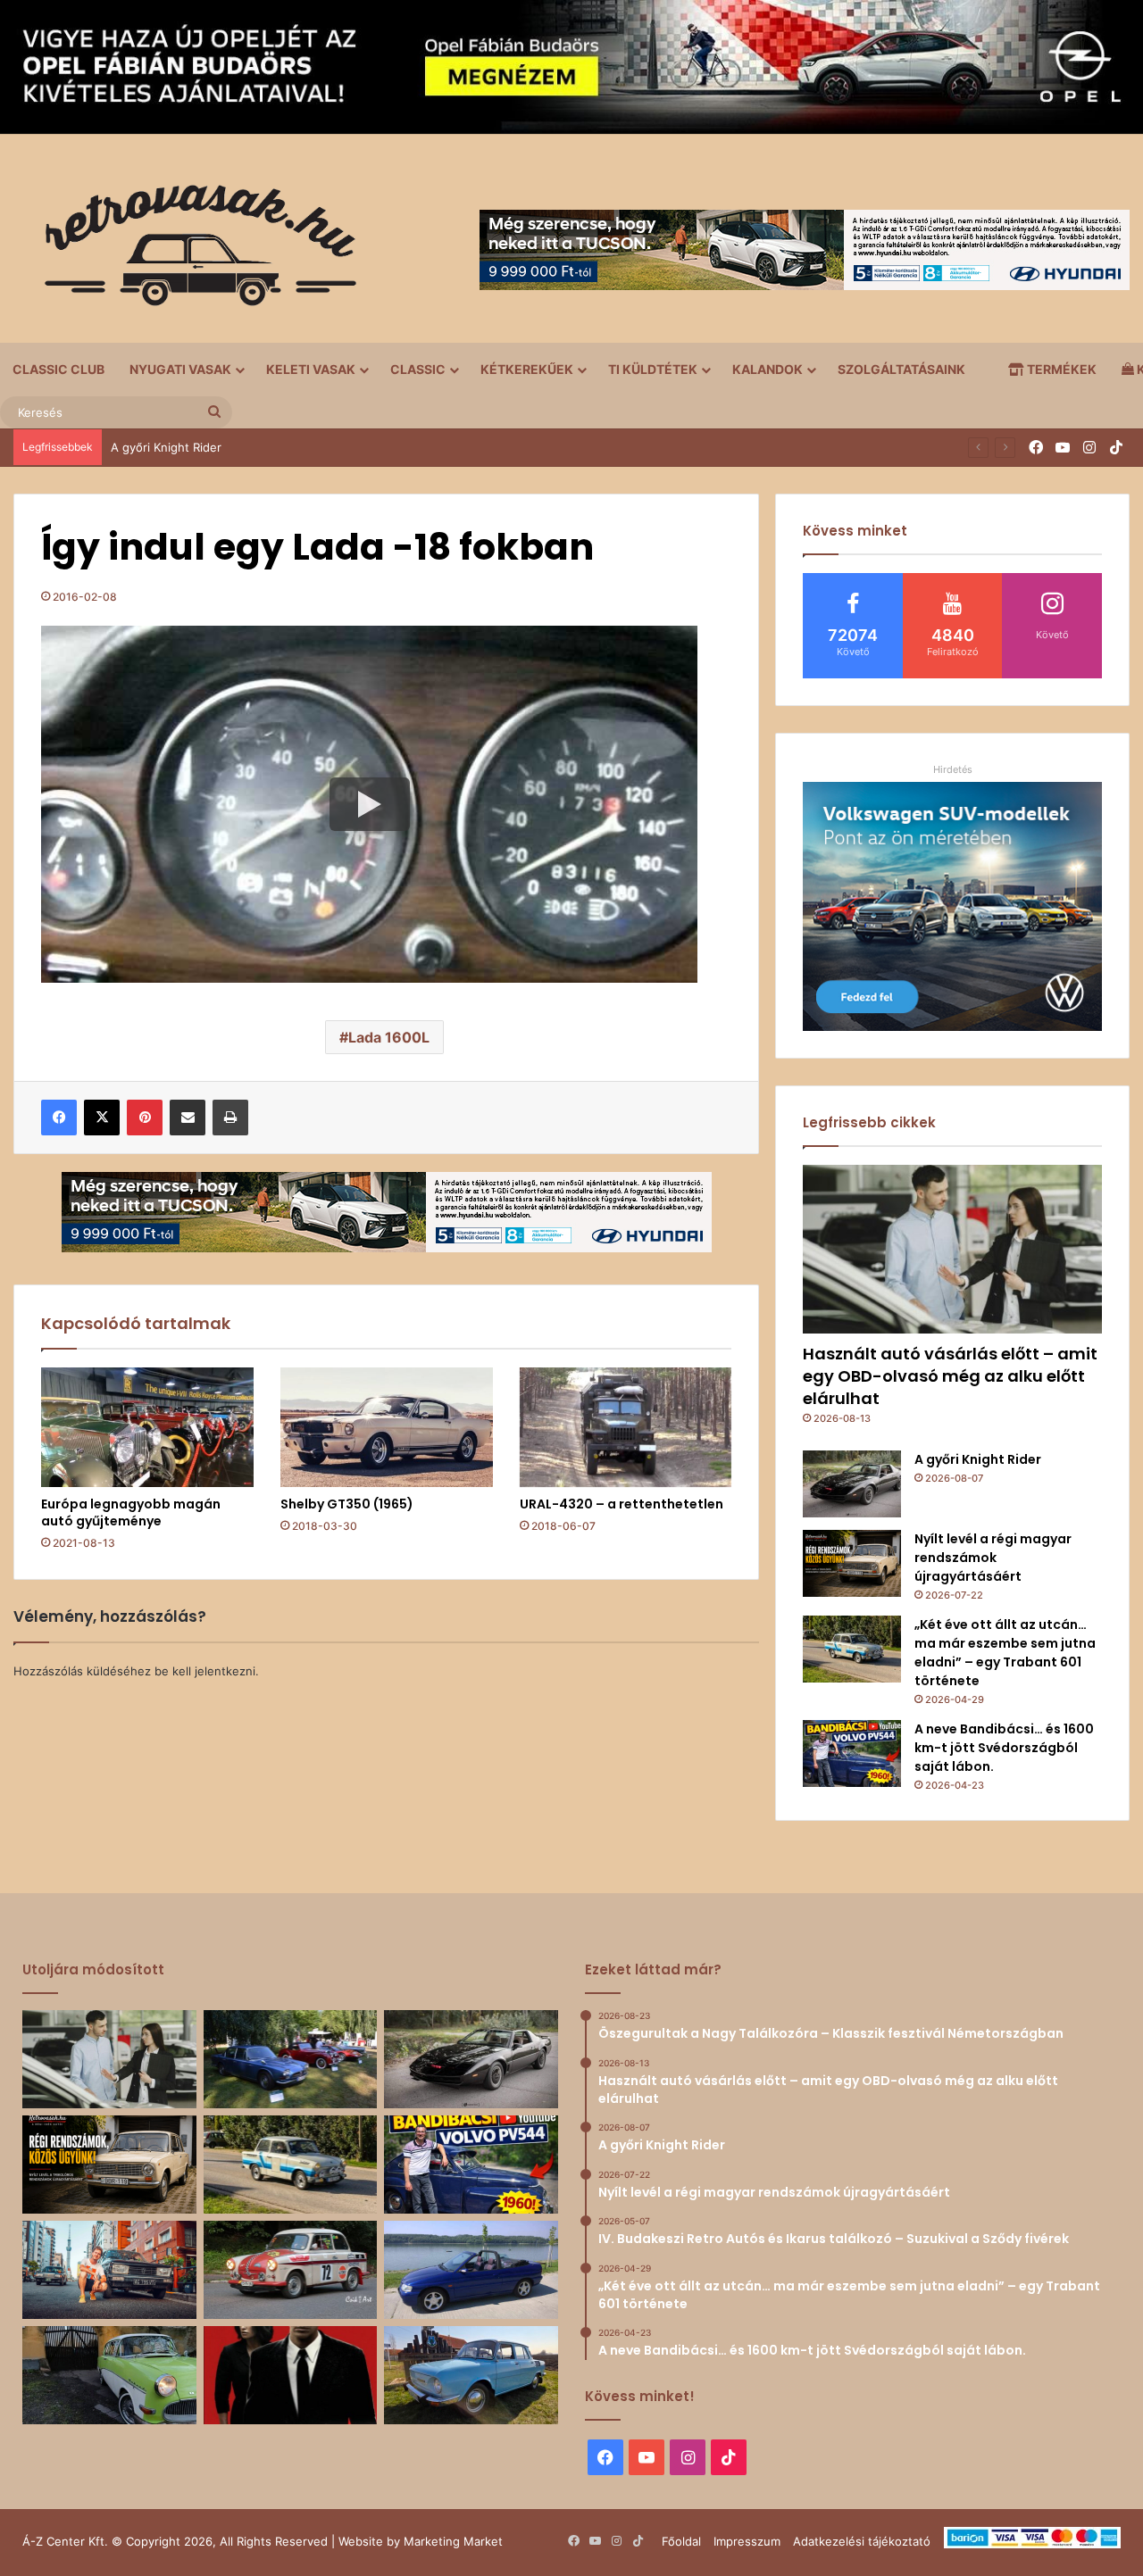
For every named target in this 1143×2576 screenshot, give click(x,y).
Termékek (1060, 369)
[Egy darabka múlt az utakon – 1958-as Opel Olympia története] (109, 2375)
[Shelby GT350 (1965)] (387, 1427)
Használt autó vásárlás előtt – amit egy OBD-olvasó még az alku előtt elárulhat (950, 1376)
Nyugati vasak (180, 369)
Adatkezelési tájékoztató (862, 2541)
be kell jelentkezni (205, 1671)
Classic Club (58, 369)
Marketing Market (453, 2541)
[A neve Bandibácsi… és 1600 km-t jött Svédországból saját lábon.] (852, 1753)
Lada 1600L (389, 1037)
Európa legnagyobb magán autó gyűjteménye (131, 1512)
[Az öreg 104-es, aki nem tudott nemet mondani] (109, 2270)
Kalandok (768, 369)
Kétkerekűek (527, 369)
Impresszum (747, 2541)
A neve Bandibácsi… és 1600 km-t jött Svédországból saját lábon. (1004, 1748)
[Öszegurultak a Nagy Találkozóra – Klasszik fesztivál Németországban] (291, 2059)
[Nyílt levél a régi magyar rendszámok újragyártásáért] (852, 1563)
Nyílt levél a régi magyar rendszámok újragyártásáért (993, 1558)
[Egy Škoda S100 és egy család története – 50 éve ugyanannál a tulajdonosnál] (471, 2375)
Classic (418, 369)
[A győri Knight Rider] (852, 1484)
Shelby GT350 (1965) (347, 1504)
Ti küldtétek (653, 369)
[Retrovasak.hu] (192, 252)
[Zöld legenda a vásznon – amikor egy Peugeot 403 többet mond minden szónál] (291, 2375)
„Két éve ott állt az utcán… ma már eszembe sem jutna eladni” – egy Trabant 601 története (1005, 1653)
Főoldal (681, 2541)
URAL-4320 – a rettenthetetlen (622, 1504)
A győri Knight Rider (166, 447)
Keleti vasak (311, 369)
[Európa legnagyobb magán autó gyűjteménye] (147, 1427)
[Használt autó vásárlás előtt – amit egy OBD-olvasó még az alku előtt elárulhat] (952, 1249)
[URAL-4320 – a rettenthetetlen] (626, 1427)
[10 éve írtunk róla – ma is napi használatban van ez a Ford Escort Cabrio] (471, 2270)
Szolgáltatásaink (901, 369)
